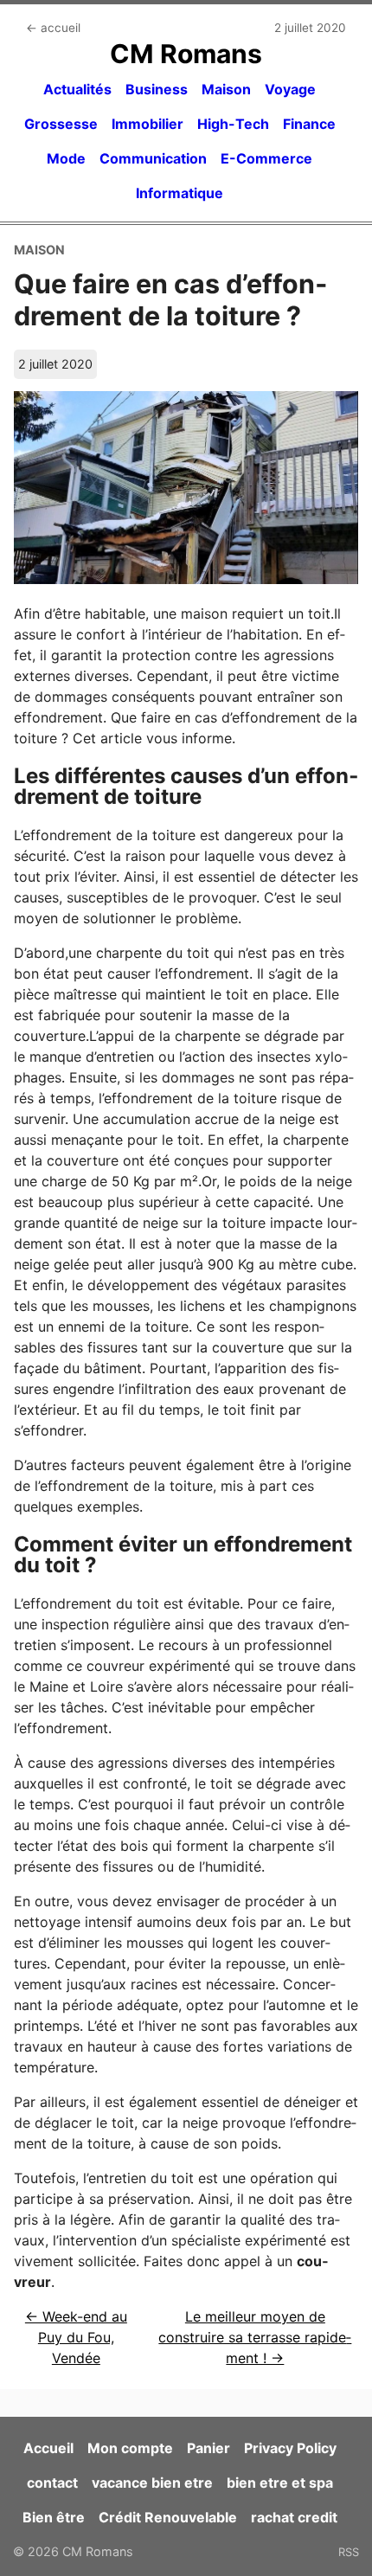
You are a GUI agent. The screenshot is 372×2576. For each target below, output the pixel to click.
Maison (226, 89)
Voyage (290, 89)
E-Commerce (266, 158)
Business (157, 89)
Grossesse (61, 124)
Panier (208, 2448)
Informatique (180, 193)
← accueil (53, 28)
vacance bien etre (152, 2483)
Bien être (54, 2517)
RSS (349, 2552)
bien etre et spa (280, 2483)
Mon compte (130, 2448)
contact (52, 2483)
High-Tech (233, 124)
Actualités (77, 89)
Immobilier (148, 124)
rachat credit (294, 2517)
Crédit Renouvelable (168, 2517)
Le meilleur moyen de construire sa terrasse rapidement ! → (255, 2337)
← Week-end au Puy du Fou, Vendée (76, 2337)
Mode (66, 158)
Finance (309, 124)
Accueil (48, 2448)
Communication (153, 158)
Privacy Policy (290, 2448)
